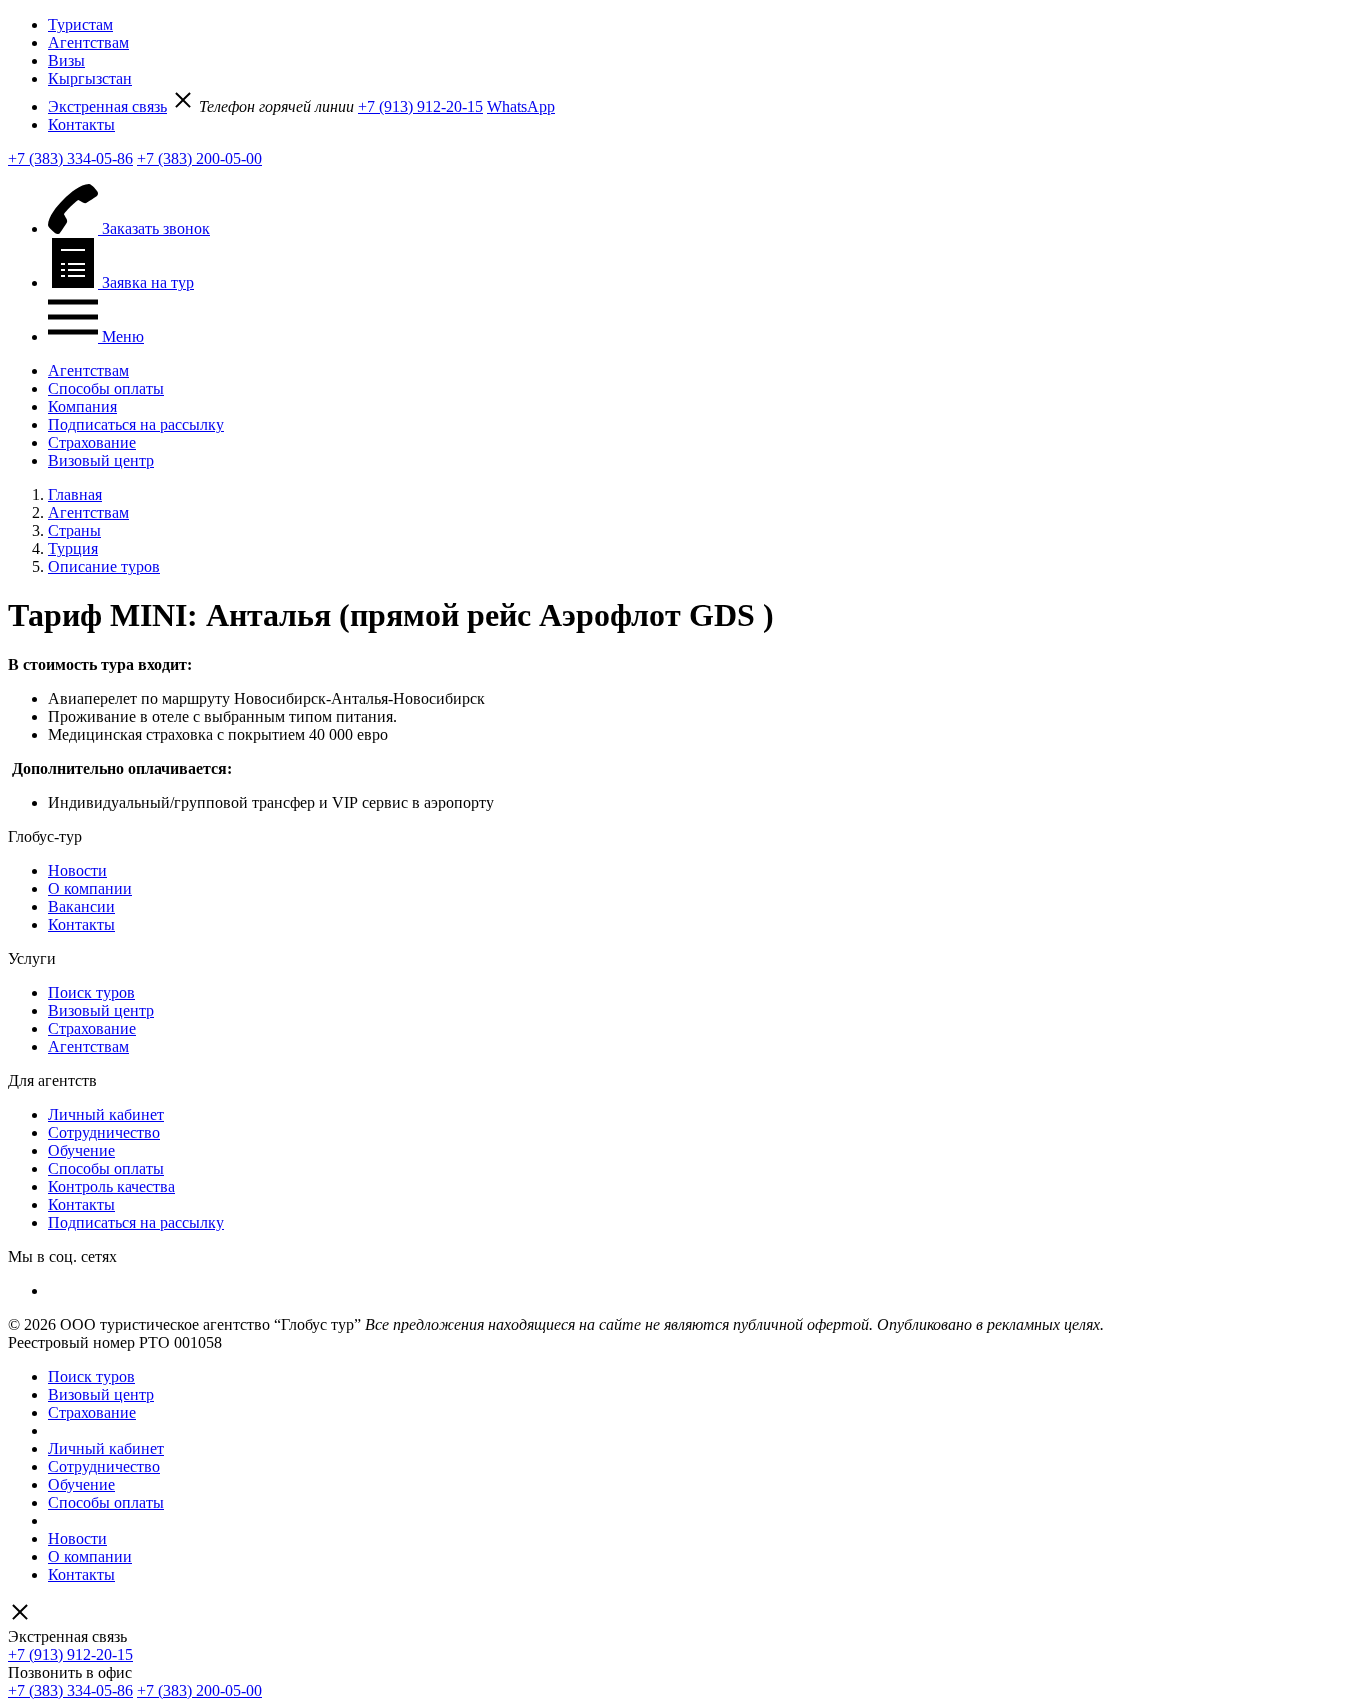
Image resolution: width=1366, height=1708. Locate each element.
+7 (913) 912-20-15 (420, 106)
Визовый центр (101, 460)
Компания (82, 406)
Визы (66, 60)
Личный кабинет (106, 1114)
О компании (90, 888)
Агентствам (88, 42)
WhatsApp (521, 106)
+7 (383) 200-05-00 (199, 158)
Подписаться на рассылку (136, 424)
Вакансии (81, 906)
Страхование (92, 442)
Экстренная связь (107, 106)
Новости (77, 870)
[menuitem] (703, 25)
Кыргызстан (90, 78)
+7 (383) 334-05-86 (70, 158)
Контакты (81, 124)
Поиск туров (91, 992)
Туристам (80, 24)
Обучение (81, 1150)
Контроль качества (111, 1186)
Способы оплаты (106, 388)
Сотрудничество (104, 1132)
